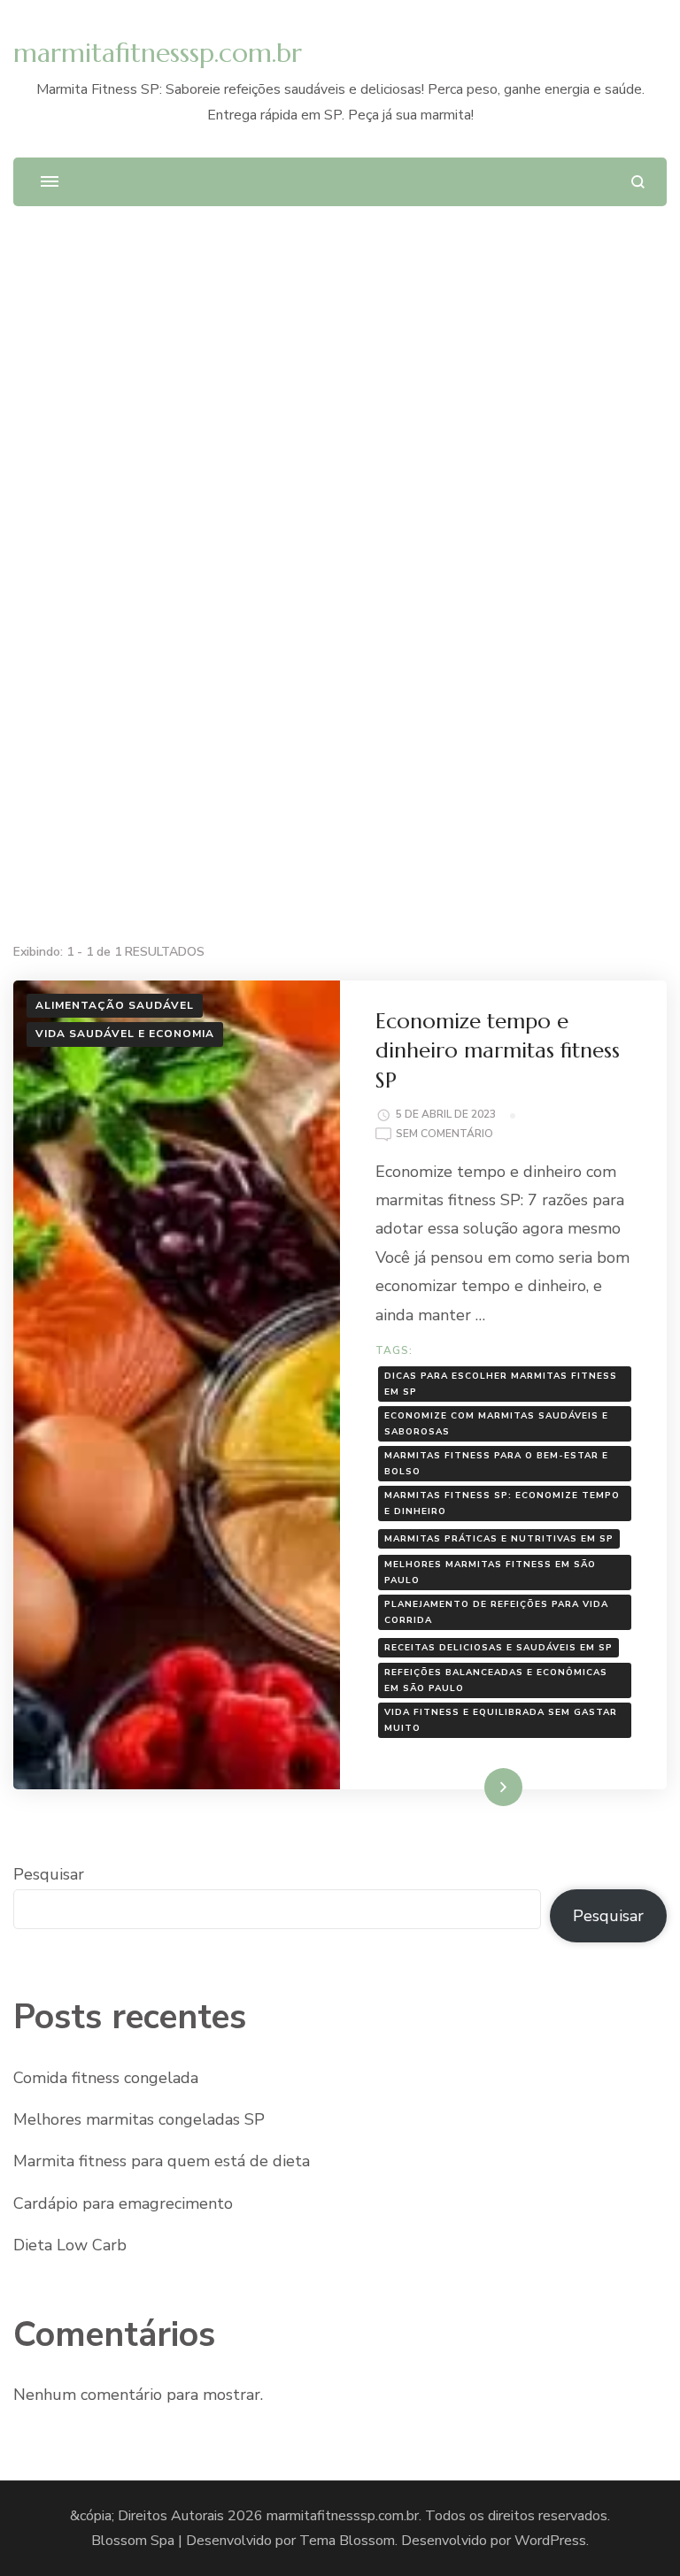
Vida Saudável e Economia (125, 1034)
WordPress (550, 2541)
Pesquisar (49, 1874)
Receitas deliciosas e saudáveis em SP (498, 1648)
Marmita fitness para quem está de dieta (162, 2161)
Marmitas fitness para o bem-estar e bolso (496, 1464)
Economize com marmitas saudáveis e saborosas (496, 1424)
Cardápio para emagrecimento (123, 2203)
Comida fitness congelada (106, 2078)
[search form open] (638, 182)
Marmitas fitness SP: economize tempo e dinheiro (502, 1503)
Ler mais (479, 1787)
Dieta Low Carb (70, 2245)
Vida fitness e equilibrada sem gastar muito (501, 1720)
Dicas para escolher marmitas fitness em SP (501, 1384)
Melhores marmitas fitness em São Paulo (490, 1573)
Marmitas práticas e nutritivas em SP (499, 1539)
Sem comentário (444, 1135)
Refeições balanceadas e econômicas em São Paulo (496, 1680)
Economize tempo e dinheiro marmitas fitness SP (498, 1051)
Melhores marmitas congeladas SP (139, 2119)
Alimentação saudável (115, 1005)
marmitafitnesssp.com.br (158, 53)
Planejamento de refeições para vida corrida (496, 1612)
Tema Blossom (347, 2541)
